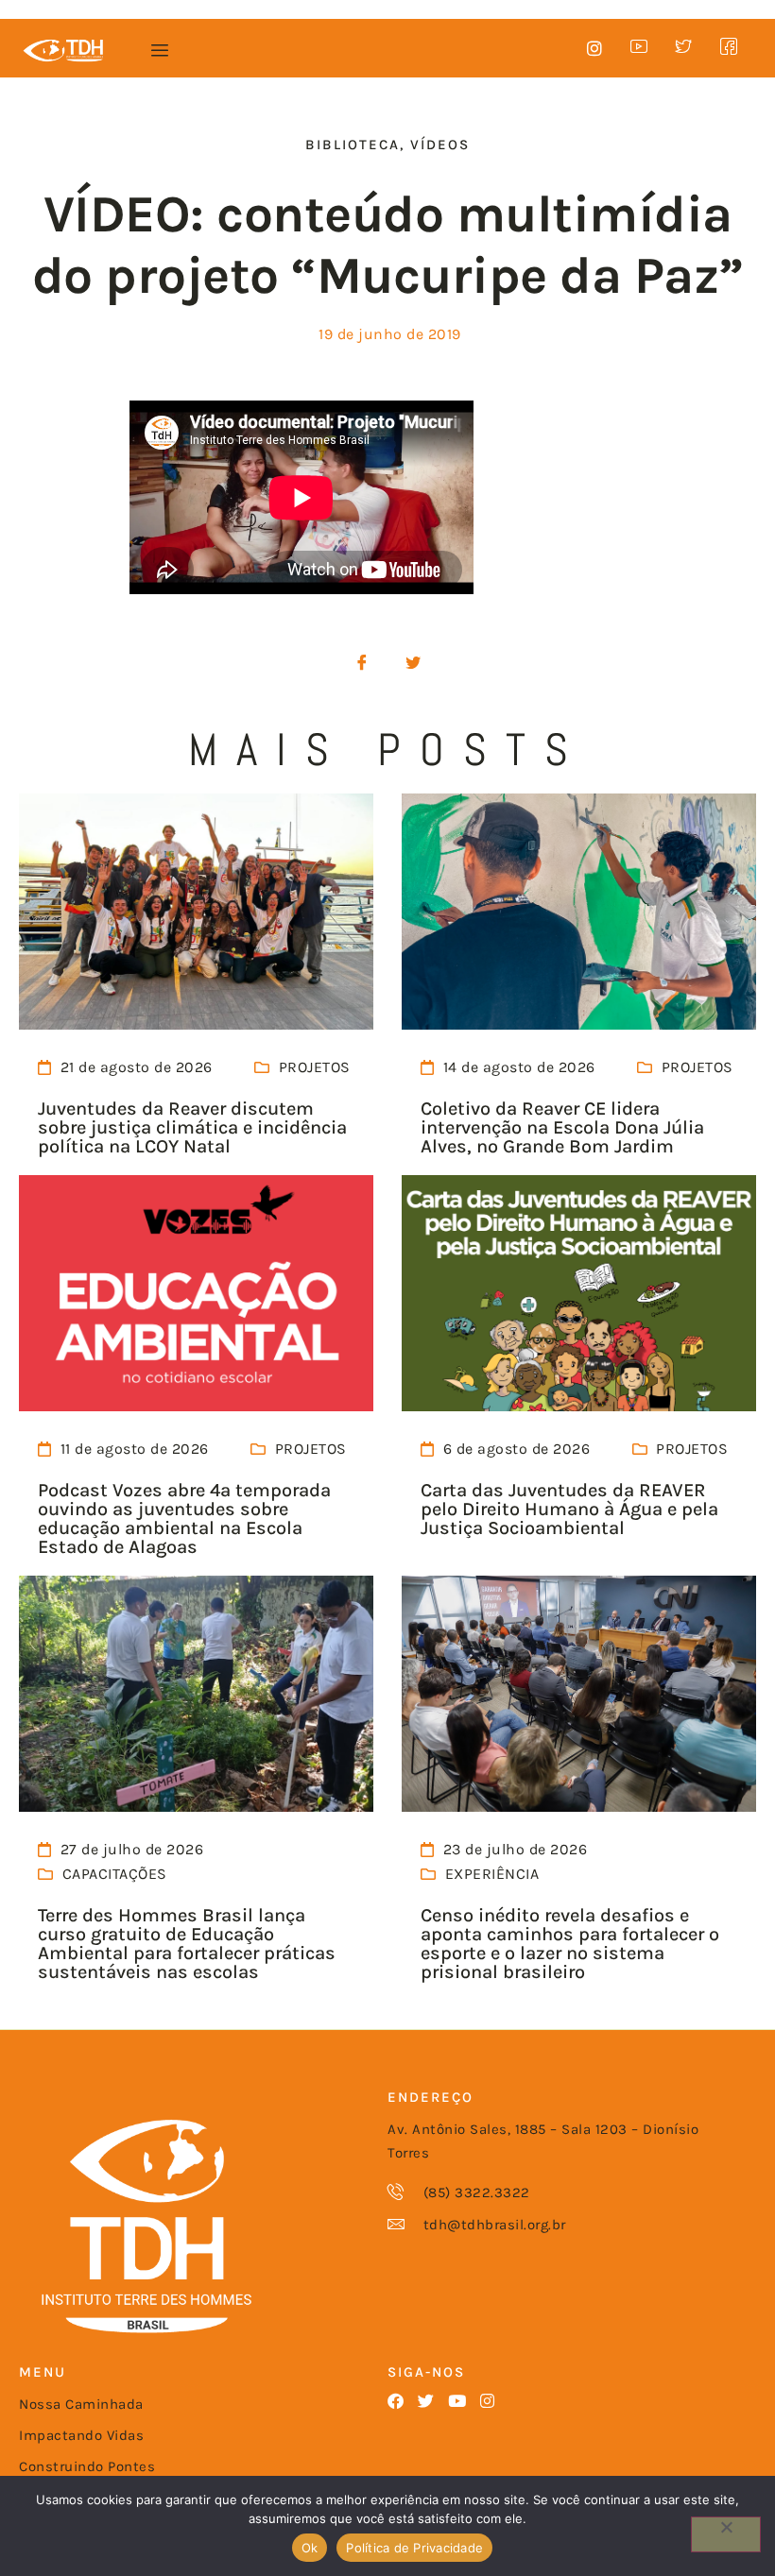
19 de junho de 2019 (390, 334)
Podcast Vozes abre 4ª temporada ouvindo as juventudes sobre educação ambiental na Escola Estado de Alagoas (184, 1518)
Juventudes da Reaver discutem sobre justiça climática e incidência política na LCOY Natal (192, 1127)
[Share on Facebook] (362, 663)
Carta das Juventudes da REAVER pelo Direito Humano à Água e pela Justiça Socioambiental (569, 1509)
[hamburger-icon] (160, 51)
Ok (310, 2548)
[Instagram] (488, 2401)
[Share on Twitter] (413, 663)
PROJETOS (315, 1067)
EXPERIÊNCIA (492, 1874)
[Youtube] (457, 2401)
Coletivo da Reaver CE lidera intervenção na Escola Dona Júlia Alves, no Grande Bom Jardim (562, 1127)
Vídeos (440, 145)
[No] (726, 2534)
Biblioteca (353, 145)
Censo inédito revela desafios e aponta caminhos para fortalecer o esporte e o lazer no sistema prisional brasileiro (570, 1944)
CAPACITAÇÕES (115, 1874)
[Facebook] (396, 2401)
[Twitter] (427, 2401)
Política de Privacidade (414, 2548)
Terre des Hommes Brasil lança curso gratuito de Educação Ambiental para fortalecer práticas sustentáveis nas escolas (187, 1944)
